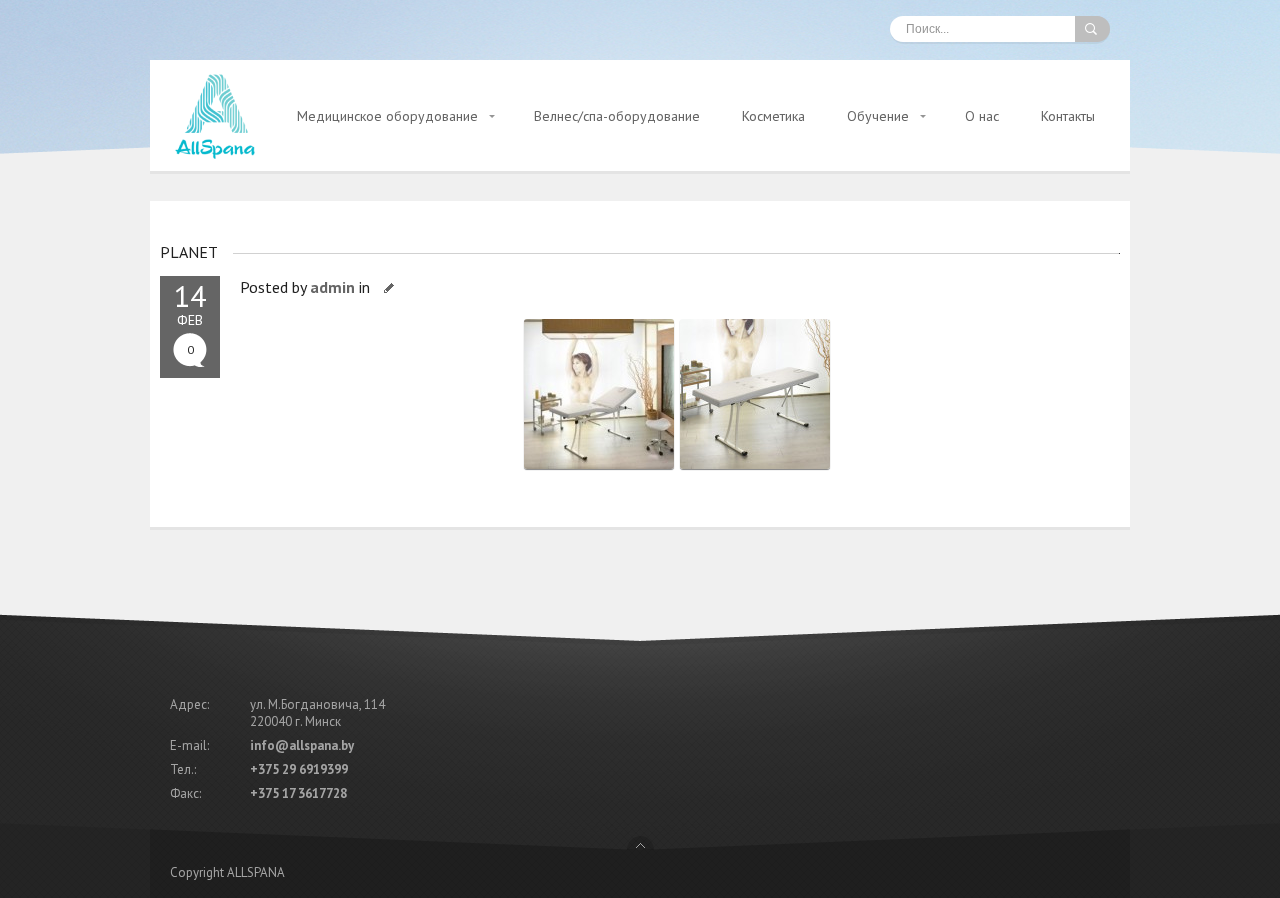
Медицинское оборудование (387, 116)
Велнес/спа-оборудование (617, 116)
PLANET (189, 252)
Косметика (773, 116)
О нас (982, 116)
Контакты (1068, 116)
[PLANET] (602, 469)
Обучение (878, 116)
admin (332, 287)
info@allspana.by (302, 745)
